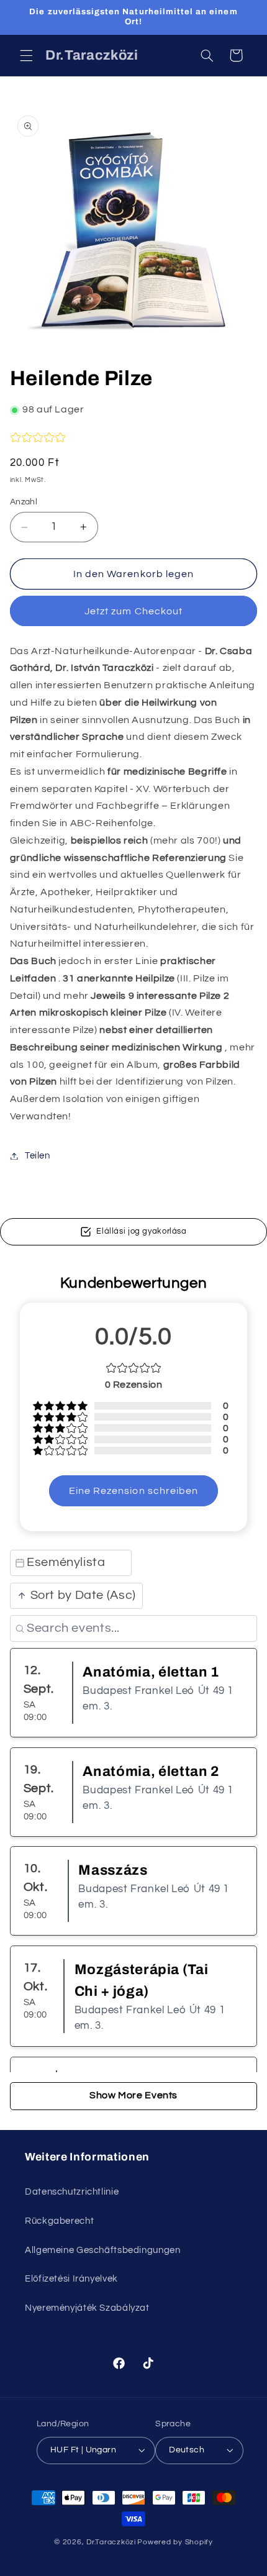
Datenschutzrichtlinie (72, 2192)
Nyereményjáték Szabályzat (87, 2308)
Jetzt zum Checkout (133, 611)
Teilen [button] (38, 1156)
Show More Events (133, 2095)
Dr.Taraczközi (111, 2542)
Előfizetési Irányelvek (71, 2279)
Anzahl (24, 502)
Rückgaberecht (59, 2221)
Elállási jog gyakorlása (142, 1231)
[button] (26, 55)
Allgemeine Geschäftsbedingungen (103, 2250)
